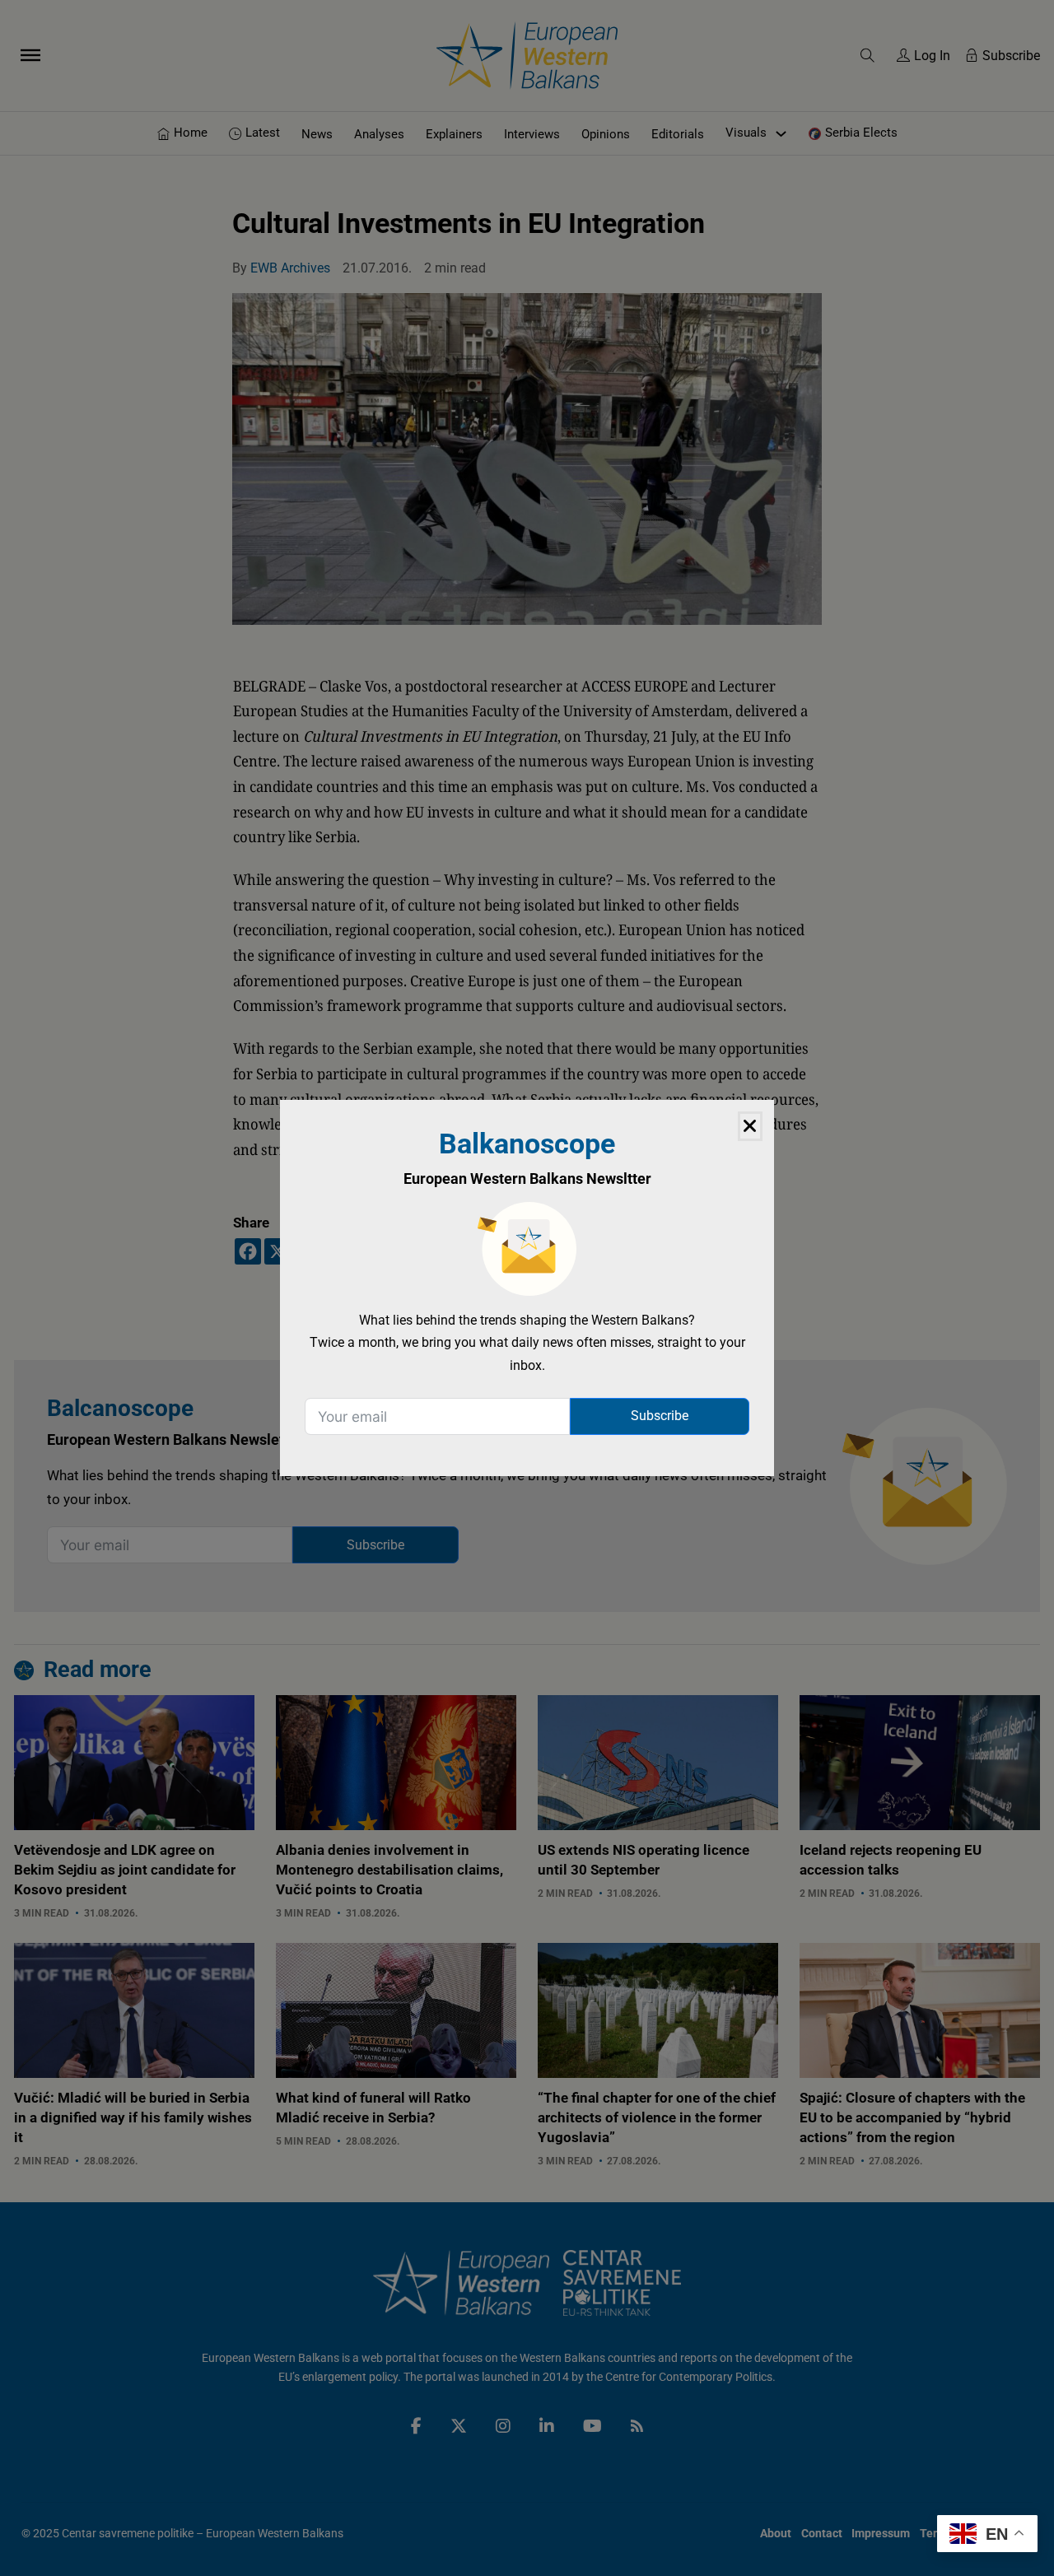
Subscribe (660, 1416)
